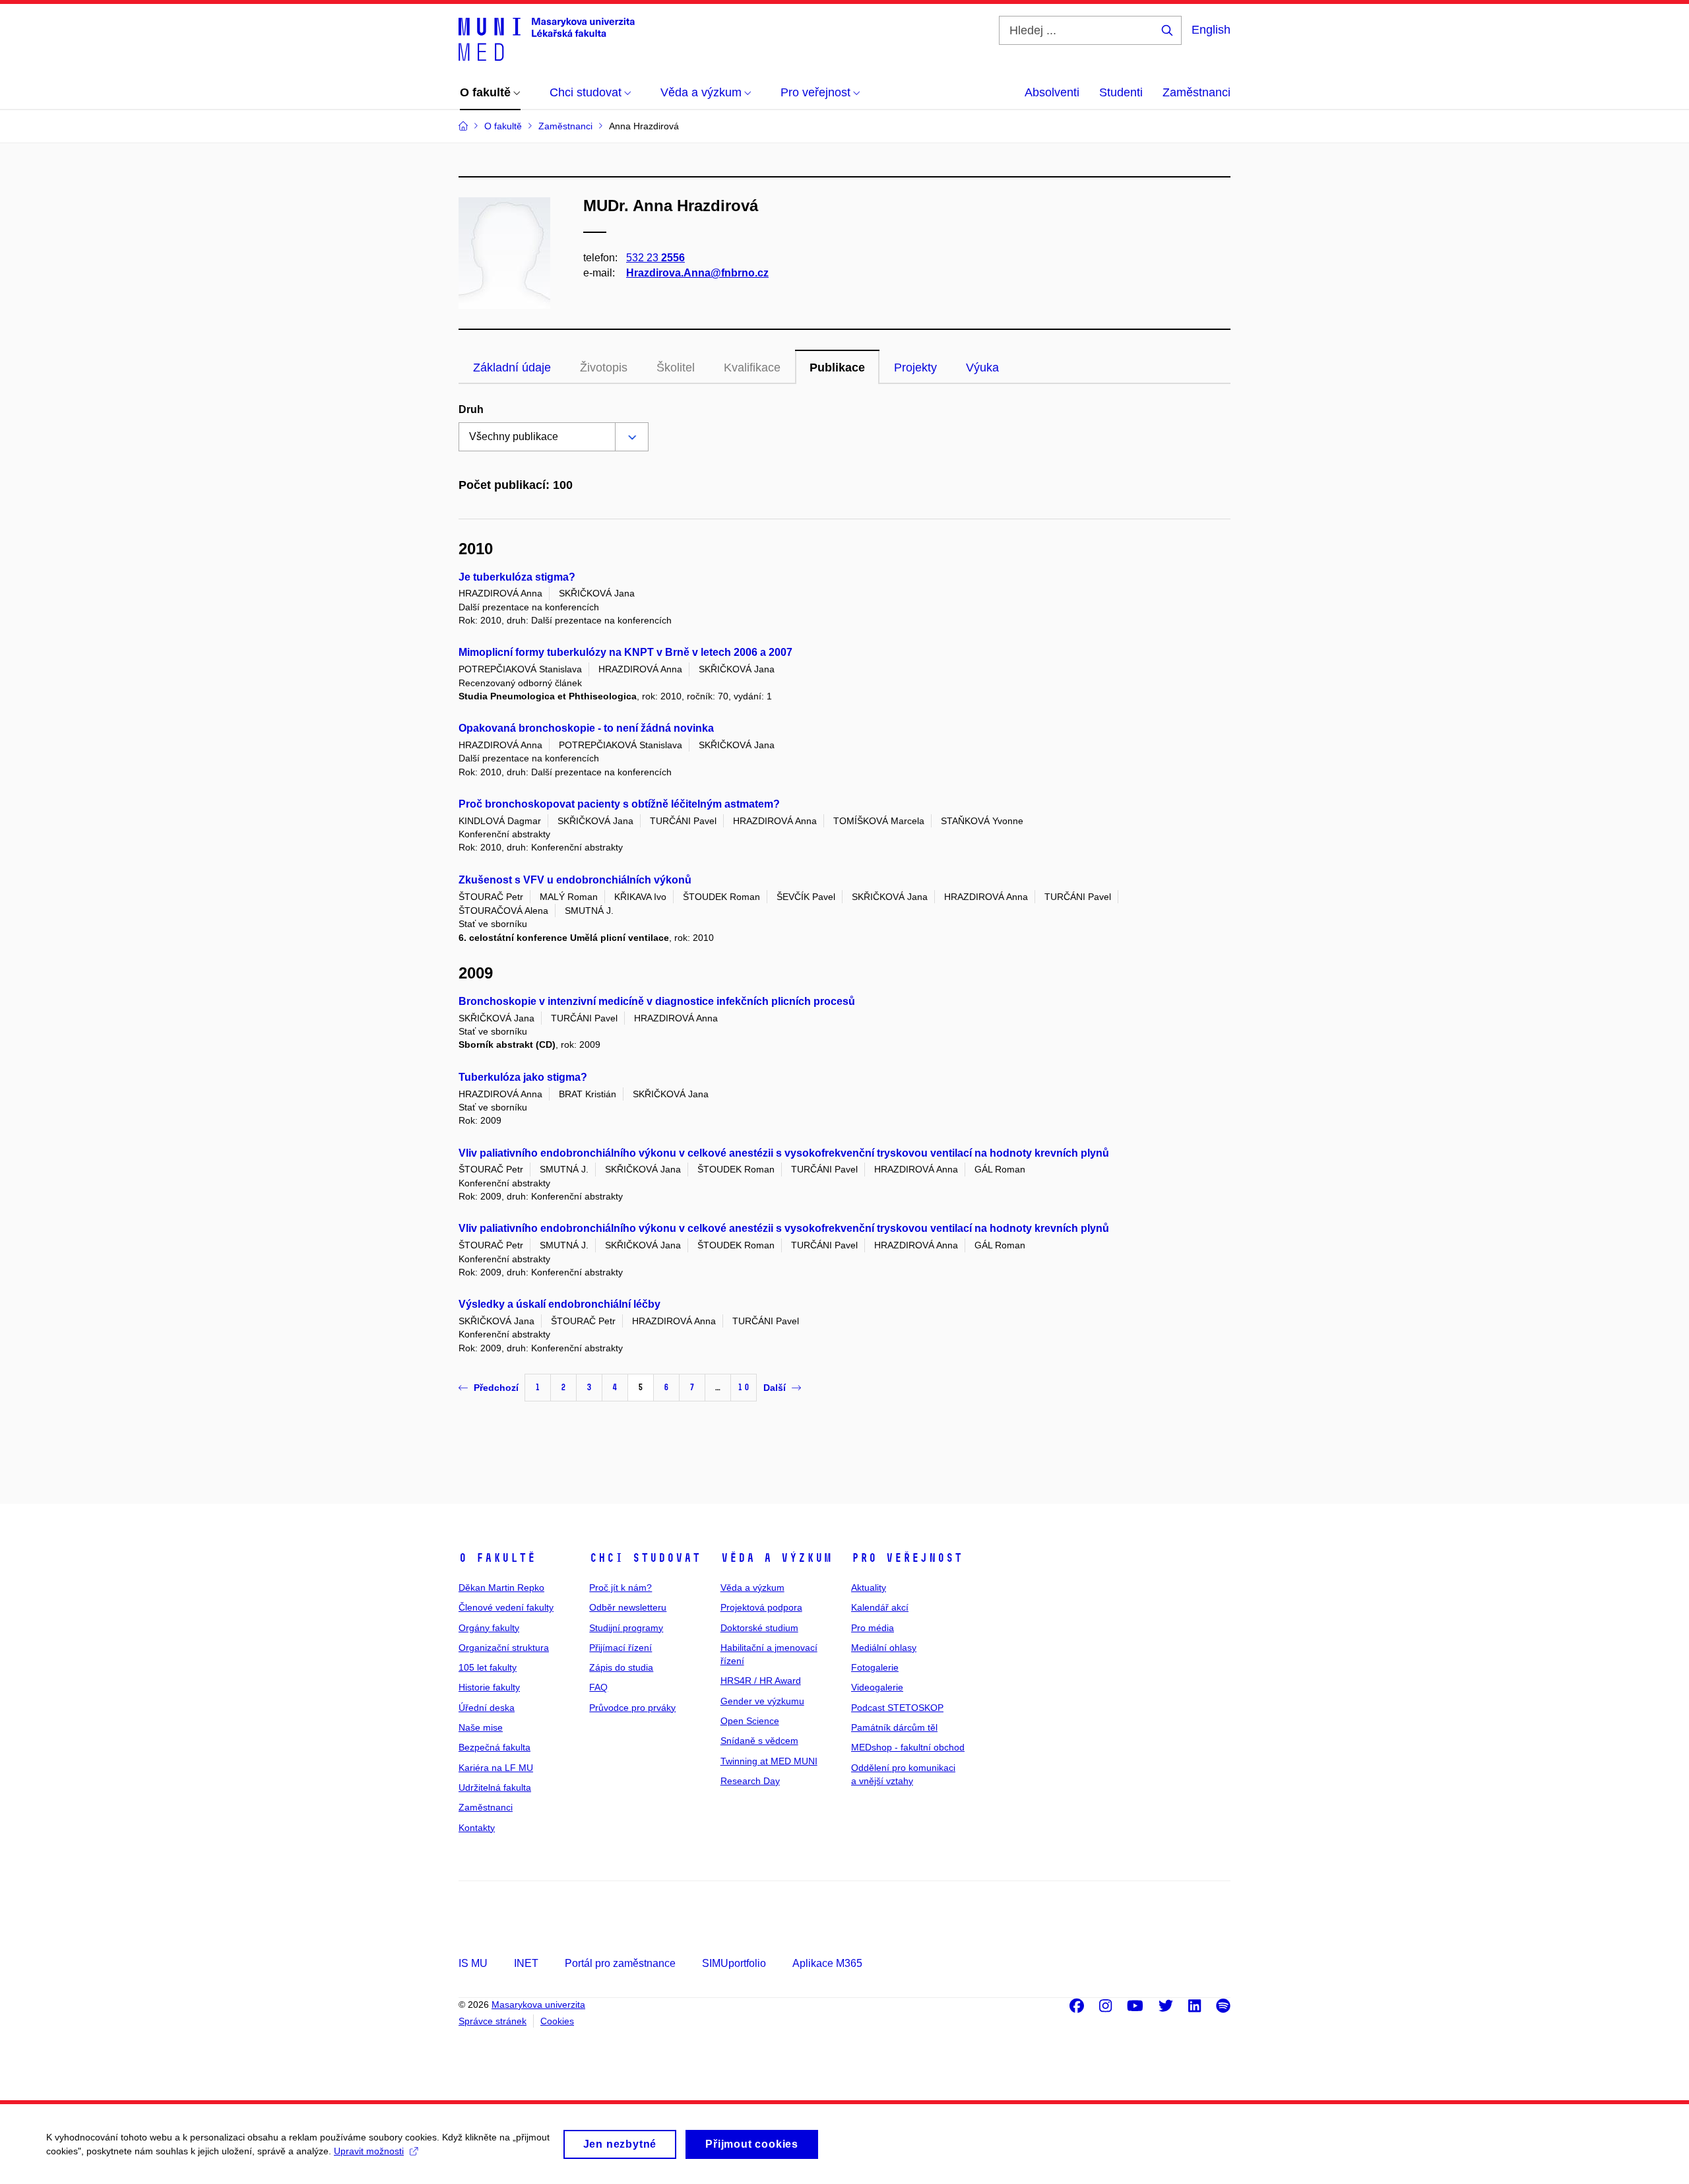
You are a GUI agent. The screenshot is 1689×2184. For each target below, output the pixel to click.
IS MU (473, 1963)
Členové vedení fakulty (506, 1607)
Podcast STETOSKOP (897, 1708)
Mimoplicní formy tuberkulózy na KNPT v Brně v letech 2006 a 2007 (625, 652)
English (1211, 30)
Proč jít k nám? (621, 1588)
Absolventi (1052, 92)
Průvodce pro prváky (632, 1708)
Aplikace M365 (827, 1963)
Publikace (837, 368)
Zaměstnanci (1196, 92)
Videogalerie (877, 1687)
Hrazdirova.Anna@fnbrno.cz (697, 273)
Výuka (982, 368)
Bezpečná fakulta (494, 1747)
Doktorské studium (759, 1628)
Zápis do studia (621, 1667)
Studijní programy (626, 1628)
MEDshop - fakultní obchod (908, 1747)
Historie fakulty (489, 1687)
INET (526, 1963)
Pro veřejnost (907, 1558)
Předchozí (496, 1388)
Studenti (1121, 92)
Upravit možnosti (369, 2151)
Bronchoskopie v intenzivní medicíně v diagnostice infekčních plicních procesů (657, 1001)
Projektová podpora (761, 1607)
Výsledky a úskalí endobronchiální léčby (559, 1304)
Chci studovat (645, 1558)
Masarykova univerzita (538, 2005)
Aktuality (869, 1588)
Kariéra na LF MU (496, 1768)
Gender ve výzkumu (762, 1701)
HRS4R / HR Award (761, 1681)
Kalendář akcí (880, 1607)
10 (744, 1387)
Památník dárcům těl (894, 1727)
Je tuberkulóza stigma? (517, 577)
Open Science (750, 1721)
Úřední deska (487, 1708)
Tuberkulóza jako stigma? (523, 1077)
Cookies (557, 2021)
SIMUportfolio (734, 1963)
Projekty (915, 368)
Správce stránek (493, 2021)
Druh (471, 409)
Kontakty (477, 1828)
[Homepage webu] (547, 38)
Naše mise (481, 1727)
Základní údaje (512, 368)
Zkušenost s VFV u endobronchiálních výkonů (575, 880)
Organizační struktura (504, 1648)
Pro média (873, 1628)
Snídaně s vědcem (759, 1741)
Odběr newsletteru (628, 1607)
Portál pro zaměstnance (620, 1963)
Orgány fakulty (489, 1628)
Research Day (750, 1781)
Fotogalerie (875, 1667)
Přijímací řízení (621, 1648)
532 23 (655, 258)
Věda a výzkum (776, 1558)
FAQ (598, 1687)
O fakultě (497, 1558)
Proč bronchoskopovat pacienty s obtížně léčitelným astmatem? (619, 804)
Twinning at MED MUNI (769, 1761)
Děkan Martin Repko (501, 1588)
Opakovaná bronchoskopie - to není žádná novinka (586, 728)
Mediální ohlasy (884, 1648)
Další (775, 1388)
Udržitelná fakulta (495, 1787)
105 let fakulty (488, 1667)
